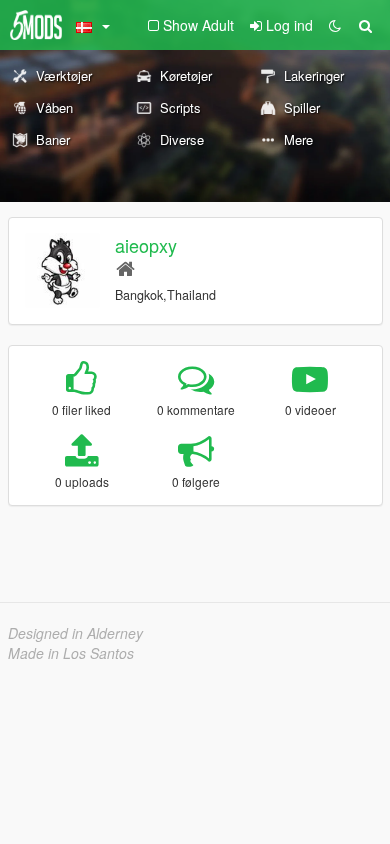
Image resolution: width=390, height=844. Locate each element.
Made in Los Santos (71, 653)
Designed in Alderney (75, 633)
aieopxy (146, 245)
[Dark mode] (335, 25)
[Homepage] (125, 267)
